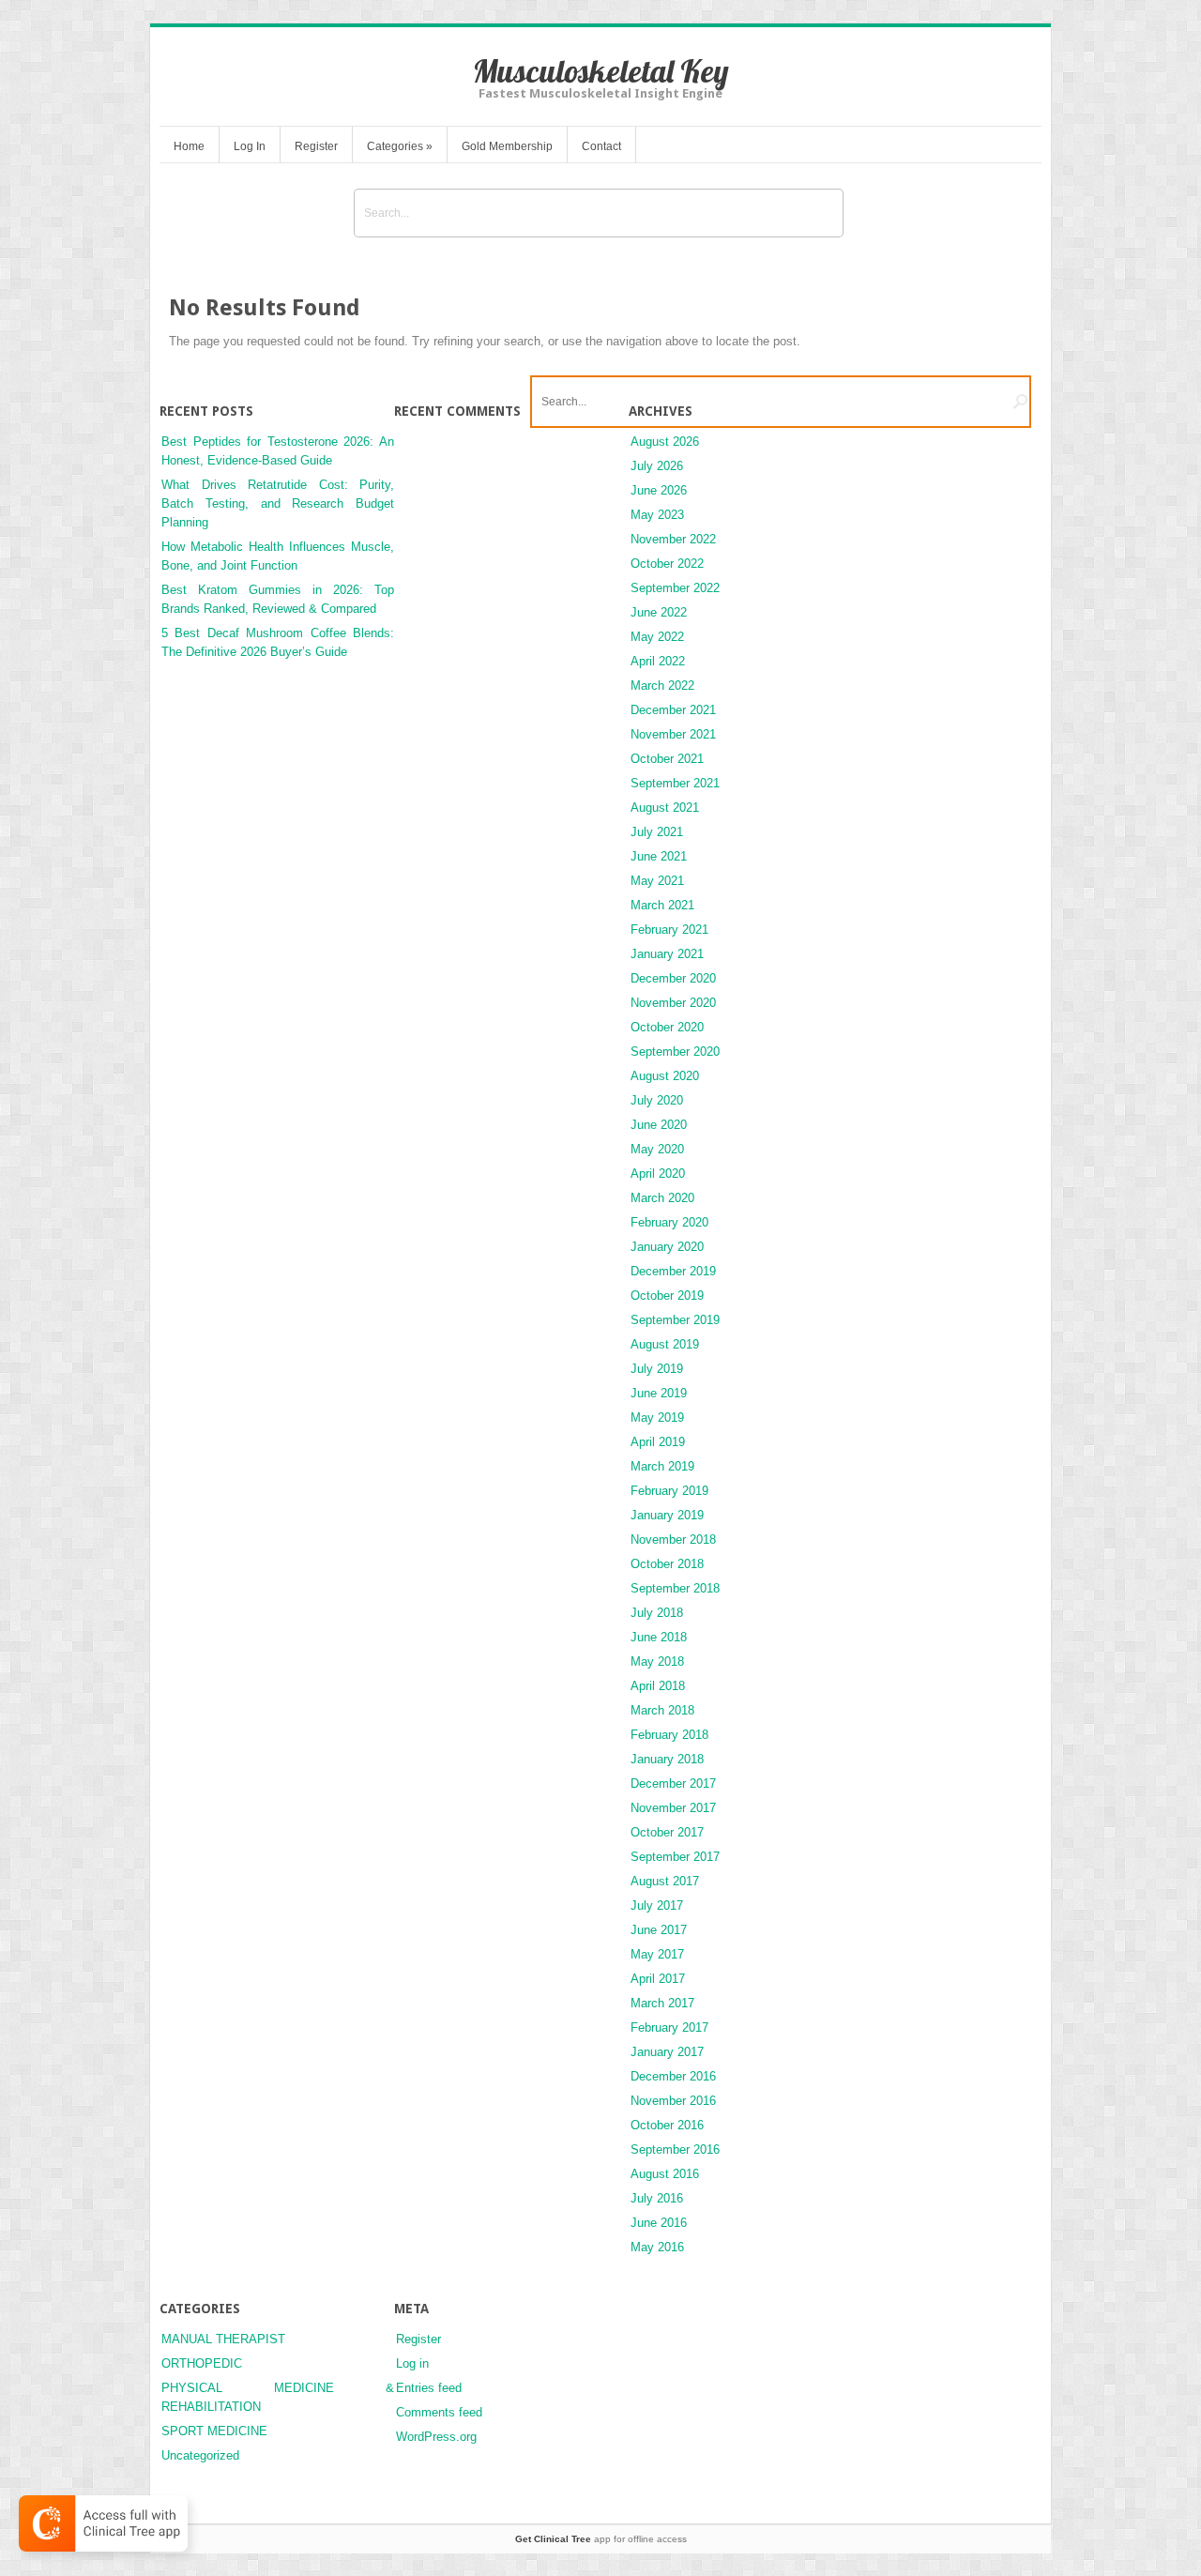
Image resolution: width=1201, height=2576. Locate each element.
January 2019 (667, 1515)
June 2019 (659, 1393)
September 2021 (675, 783)
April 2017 (658, 1979)
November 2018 (673, 1540)
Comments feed (439, 2412)
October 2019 (667, 1296)
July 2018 (657, 1613)
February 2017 (669, 2027)
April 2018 (658, 1686)
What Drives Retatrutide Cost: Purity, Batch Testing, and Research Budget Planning (278, 503)
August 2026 (665, 442)
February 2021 (669, 930)
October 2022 (667, 564)
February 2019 (669, 1491)
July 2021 (657, 832)
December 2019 (673, 1271)
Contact (601, 146)
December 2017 (673, 1783)
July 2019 (657, 1369)
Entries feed (429, 2388)
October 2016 (667, 2125)
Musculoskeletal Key (601, 71)
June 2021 (659, 856)
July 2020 (657, 1100)
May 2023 (657, 515)
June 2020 (659, 1125)
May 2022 (657, 637)
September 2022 (675, 588)
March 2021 (662, 905)
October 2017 (667, 1832)
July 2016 (657, 2198)
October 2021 (667, 759)
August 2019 (665, 1344)
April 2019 (658, 1442)
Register (316, 146)
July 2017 (657, 1905)
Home (189, 146)
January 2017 (667, 2052)
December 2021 (673, 710)
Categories (400, 146)
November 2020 (673, 1003)
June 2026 (659, 490)
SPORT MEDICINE (214, 2431)
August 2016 (665, 2174)
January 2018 (667, 1759)
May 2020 (657, 1149)
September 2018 (675, 1588)
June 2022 (659, 612)
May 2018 (657, 1661)
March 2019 (662, 1466)
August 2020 (665, 1076)
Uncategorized (200, 2455)
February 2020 (669, 1222)
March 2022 (662, 686)
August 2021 (665, 808)
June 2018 (659, 1637)
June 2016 (659, 2223)
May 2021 (657, 881)
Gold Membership (507, 146)
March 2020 (662, 1198)
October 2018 (667, 1564)
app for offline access (601, 2539)
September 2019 (675, 1320)
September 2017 (675, 1857)
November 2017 (673, 1808)
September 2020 (675, 1052)
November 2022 (673, 539)
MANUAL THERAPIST (223, 2339)
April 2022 (658, 661)
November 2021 (673, 734)
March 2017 (662, 2003)
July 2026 (657, 466)
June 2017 (659, 1930)
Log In (250, 146)
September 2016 (675, 2149)
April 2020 (658, 1174)
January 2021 (667, 954)
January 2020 (667, 1247)
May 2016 (657, 2247)
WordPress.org (436, 2437)
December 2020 (673, 978)
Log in (412, 2363)
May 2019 (657, 1418)
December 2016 (673, 2076)
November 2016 (673, 2101)
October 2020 (667, 1027)
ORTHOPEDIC (202, 2363)
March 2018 (662, 1710)
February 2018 (669, 1735)
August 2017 (665, 1881)
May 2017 (657, 1954)
